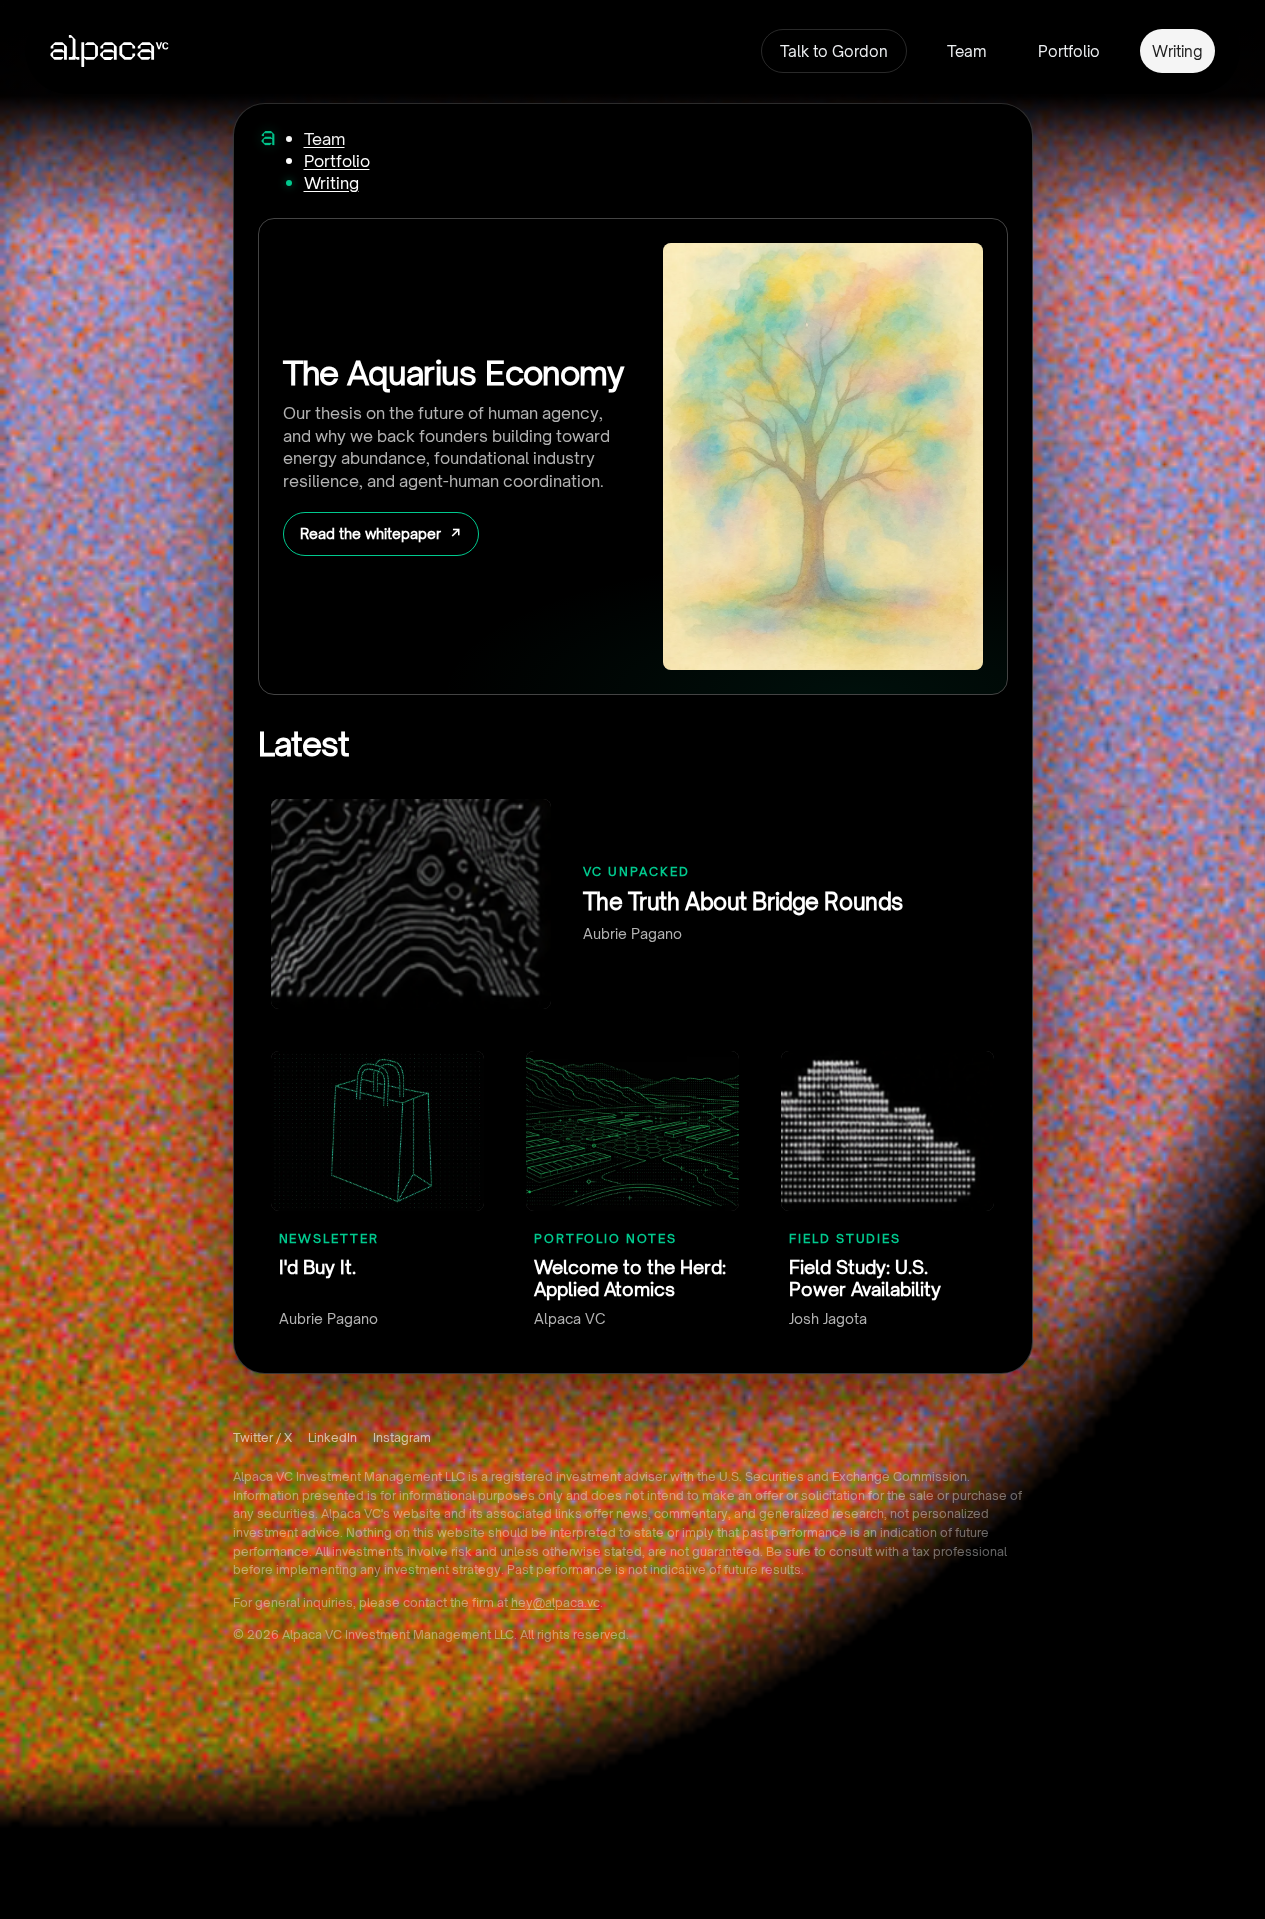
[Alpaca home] (268, 138)
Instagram (402, 1437)
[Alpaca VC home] (109, 51)
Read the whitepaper (370, 533)
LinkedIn (332, 1437)
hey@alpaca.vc (555, 1602)
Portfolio (1069, 51)
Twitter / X (262, 1437)
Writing (1177, 51)
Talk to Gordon (834, 51)
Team (966, 51)
